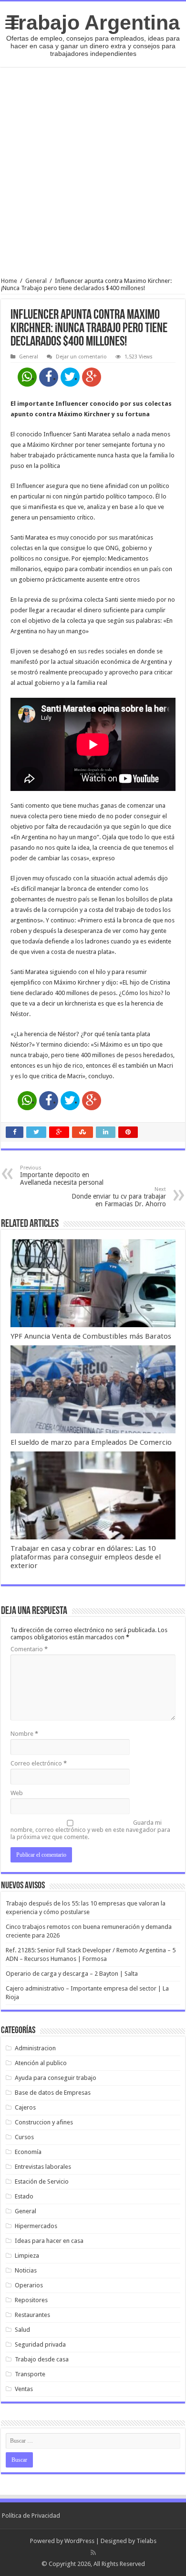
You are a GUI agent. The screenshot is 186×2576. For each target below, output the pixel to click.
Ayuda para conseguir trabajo (56, 2078)
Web (17, 1793)
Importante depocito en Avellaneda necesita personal (62, 1175)
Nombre (24, 1734)
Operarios (29, 2285)
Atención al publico (41, 2063)
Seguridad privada (40, 2344)
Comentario (29, 1649)
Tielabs (146, 2541)
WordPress (79, 2541)
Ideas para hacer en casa (49, 2241)
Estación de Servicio (42, 2181)
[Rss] (93, 2553)
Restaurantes (32, 2315)
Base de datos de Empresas (53, 2093)
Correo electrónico (39, 1763)
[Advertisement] (93, 172)
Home (9, 281)
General (36, 281)
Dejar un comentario (81, 357)
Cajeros (25, 2107)
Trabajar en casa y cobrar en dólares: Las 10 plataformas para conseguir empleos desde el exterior (86, 1557)
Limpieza (27, 2256)
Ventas (24, 2389)
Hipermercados (36, 2226)
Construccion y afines (44, 2122)
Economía (28, 2152)
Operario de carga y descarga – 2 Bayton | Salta (72, 1974)
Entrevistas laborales (43, 2167)
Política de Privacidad (31, 2516)
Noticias (26, 2270)
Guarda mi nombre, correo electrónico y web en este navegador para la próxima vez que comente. (90, 1830)
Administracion (35, 2048)
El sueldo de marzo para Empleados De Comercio (91, 1442)
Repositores (31, 2300)
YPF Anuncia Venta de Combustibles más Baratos (91, 1336)
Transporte (30, 2374)
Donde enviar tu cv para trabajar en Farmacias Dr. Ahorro (119, 1197)
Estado (24, 2196)
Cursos (24, 2137)
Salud (22, 2330)
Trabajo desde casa (42, 2359)
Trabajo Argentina (93, 22)
